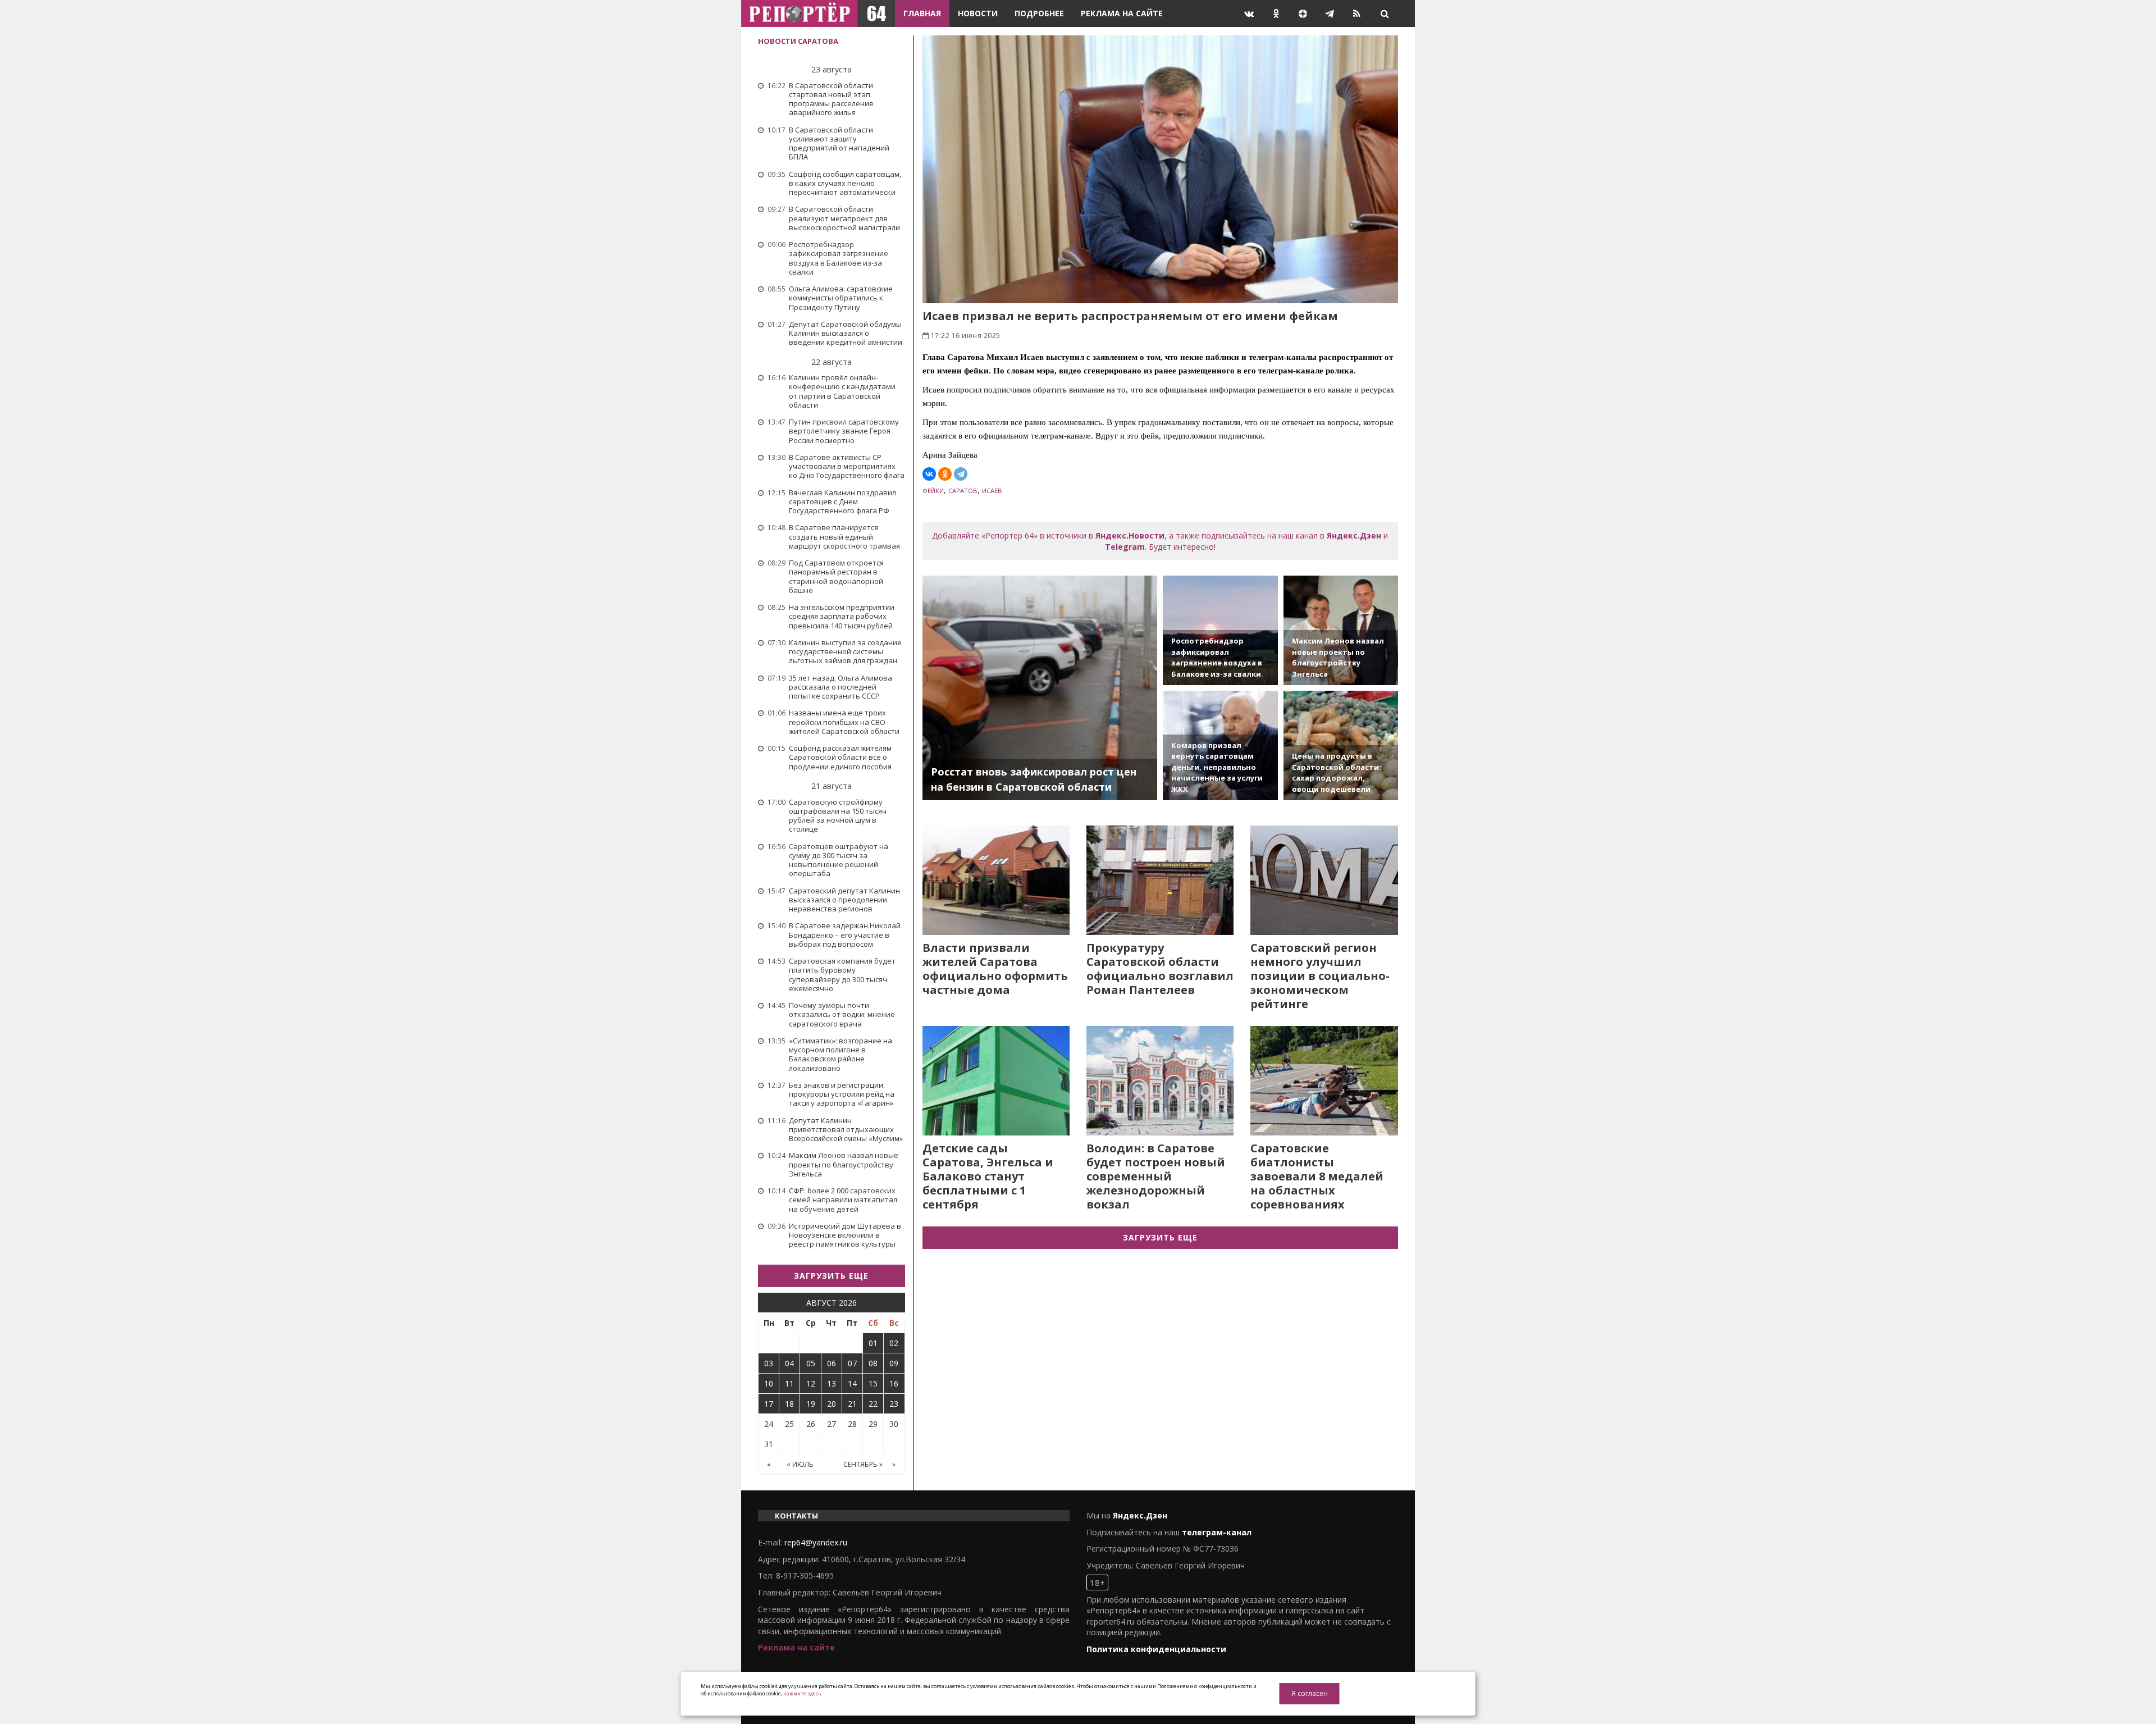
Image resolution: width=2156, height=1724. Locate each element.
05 (811, 1363)
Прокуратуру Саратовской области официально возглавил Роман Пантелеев (1160, 969)
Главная (922, 13)
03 (769, 1363)
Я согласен (1310, 1693)
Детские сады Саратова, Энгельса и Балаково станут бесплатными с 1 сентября (988, 1176)
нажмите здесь (802, 1693)
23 (894, 1404)
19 (811, 1404)
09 (894, 1363)
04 (789, 1363)
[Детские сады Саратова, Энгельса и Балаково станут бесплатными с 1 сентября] (996, 1081)
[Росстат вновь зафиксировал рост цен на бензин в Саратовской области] (1040, 688)
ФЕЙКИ (933, 491)
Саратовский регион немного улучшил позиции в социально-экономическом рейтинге (1320, 976)
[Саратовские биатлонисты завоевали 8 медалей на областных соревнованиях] (1324, 1081)
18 (789, 1404)
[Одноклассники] (945, 474)
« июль (800, 1464)
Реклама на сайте (1122, 13)
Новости (978, 13)
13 (832, 1383)
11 (789, 1383)
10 (769, 1383)
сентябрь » (863, 1464)
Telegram (1125, 547)
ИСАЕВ (992, 491)
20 (832, 1404)
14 (852, 1383)
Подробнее (1039, 13)
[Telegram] (961, 474)
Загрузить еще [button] (831, 1276)
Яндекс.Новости (1130, 535)
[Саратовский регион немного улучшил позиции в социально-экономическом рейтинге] (1324, 880)
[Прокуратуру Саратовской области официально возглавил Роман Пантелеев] (1160, 880)
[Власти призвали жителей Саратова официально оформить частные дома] (996, 880)
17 (769, 1404)
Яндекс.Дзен (1354, 535)
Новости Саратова (798, 41)
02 (894, 1343)
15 (873, 1383)
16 (894, 1383)
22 (873, 1404)
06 (832, 1363)
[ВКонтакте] (929, 474)
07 (852, 1363)
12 (811, 1383)
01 (873, 1343)
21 (852, 1404)
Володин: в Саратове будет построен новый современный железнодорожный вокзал (1156, 1176)
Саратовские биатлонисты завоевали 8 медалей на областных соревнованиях (1317, 1176)
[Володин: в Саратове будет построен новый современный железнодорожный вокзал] (1160, 1081)
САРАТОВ (963, 491)
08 (873, 1363)
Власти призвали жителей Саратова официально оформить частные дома (995, 969)
